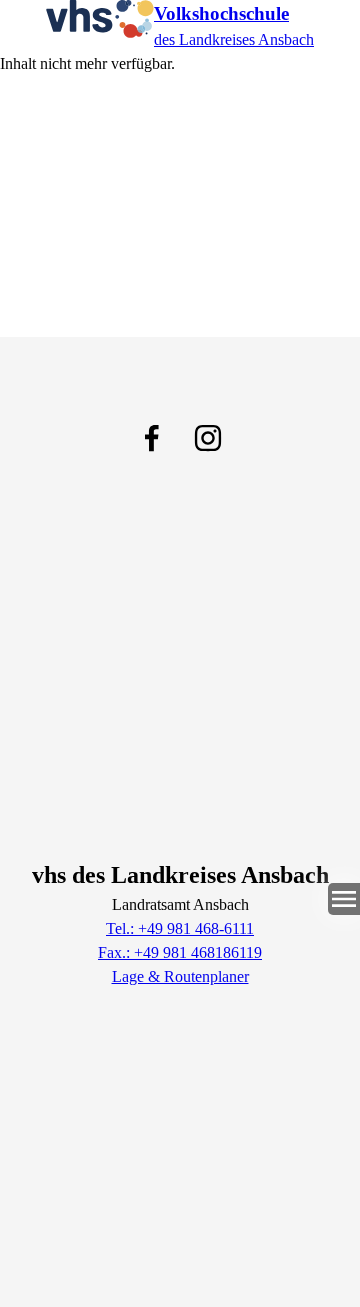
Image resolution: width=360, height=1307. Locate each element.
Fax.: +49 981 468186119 (180, 952)
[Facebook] (152, 438)
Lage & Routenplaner (180, 976)
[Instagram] (208, 438)
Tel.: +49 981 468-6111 (180, 928)
